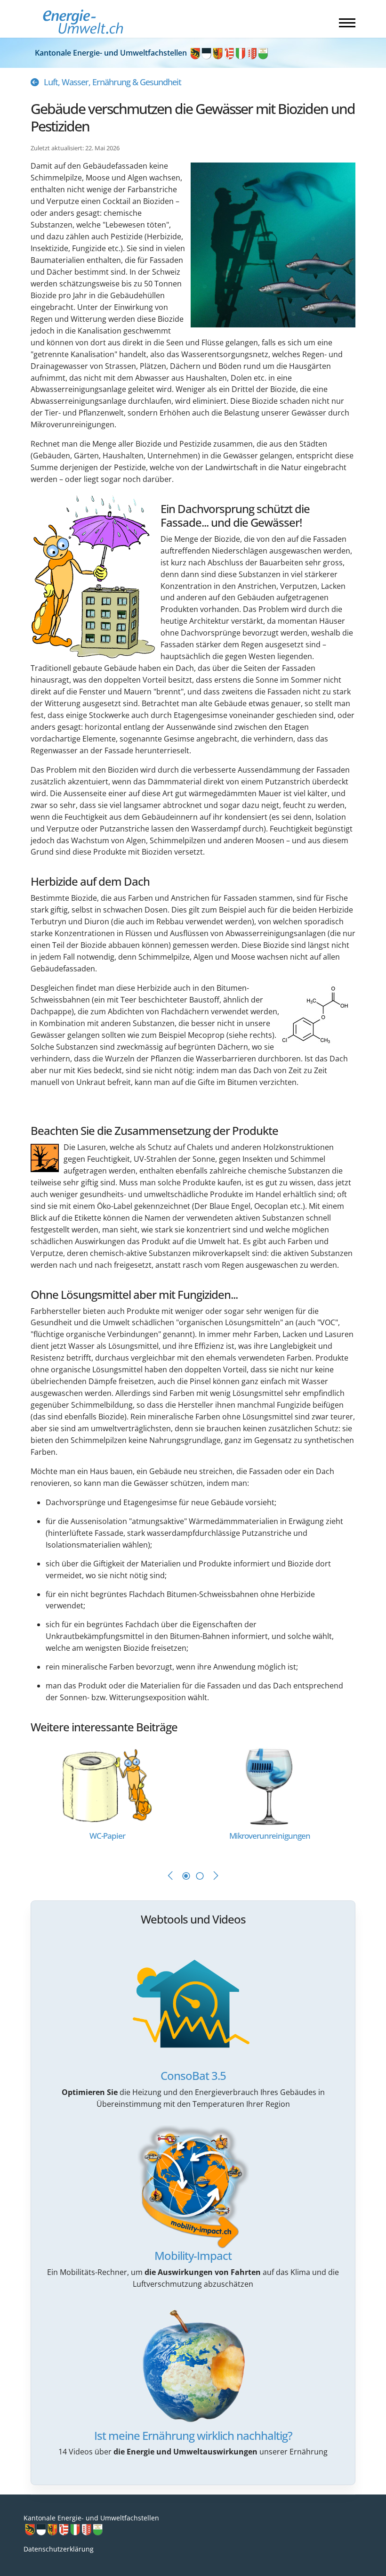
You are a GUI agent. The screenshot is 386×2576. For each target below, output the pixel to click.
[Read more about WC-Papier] (107, 1785)
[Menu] (347, 23)
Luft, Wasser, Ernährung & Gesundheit (113, 82)
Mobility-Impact (193, 2255)
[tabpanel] (112, 1799)
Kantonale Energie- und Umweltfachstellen (112, 53)
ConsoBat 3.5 (193, 2075)
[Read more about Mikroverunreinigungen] (269, 1785)
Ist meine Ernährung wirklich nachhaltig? (193, 2435)
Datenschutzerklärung (59, 2549)
